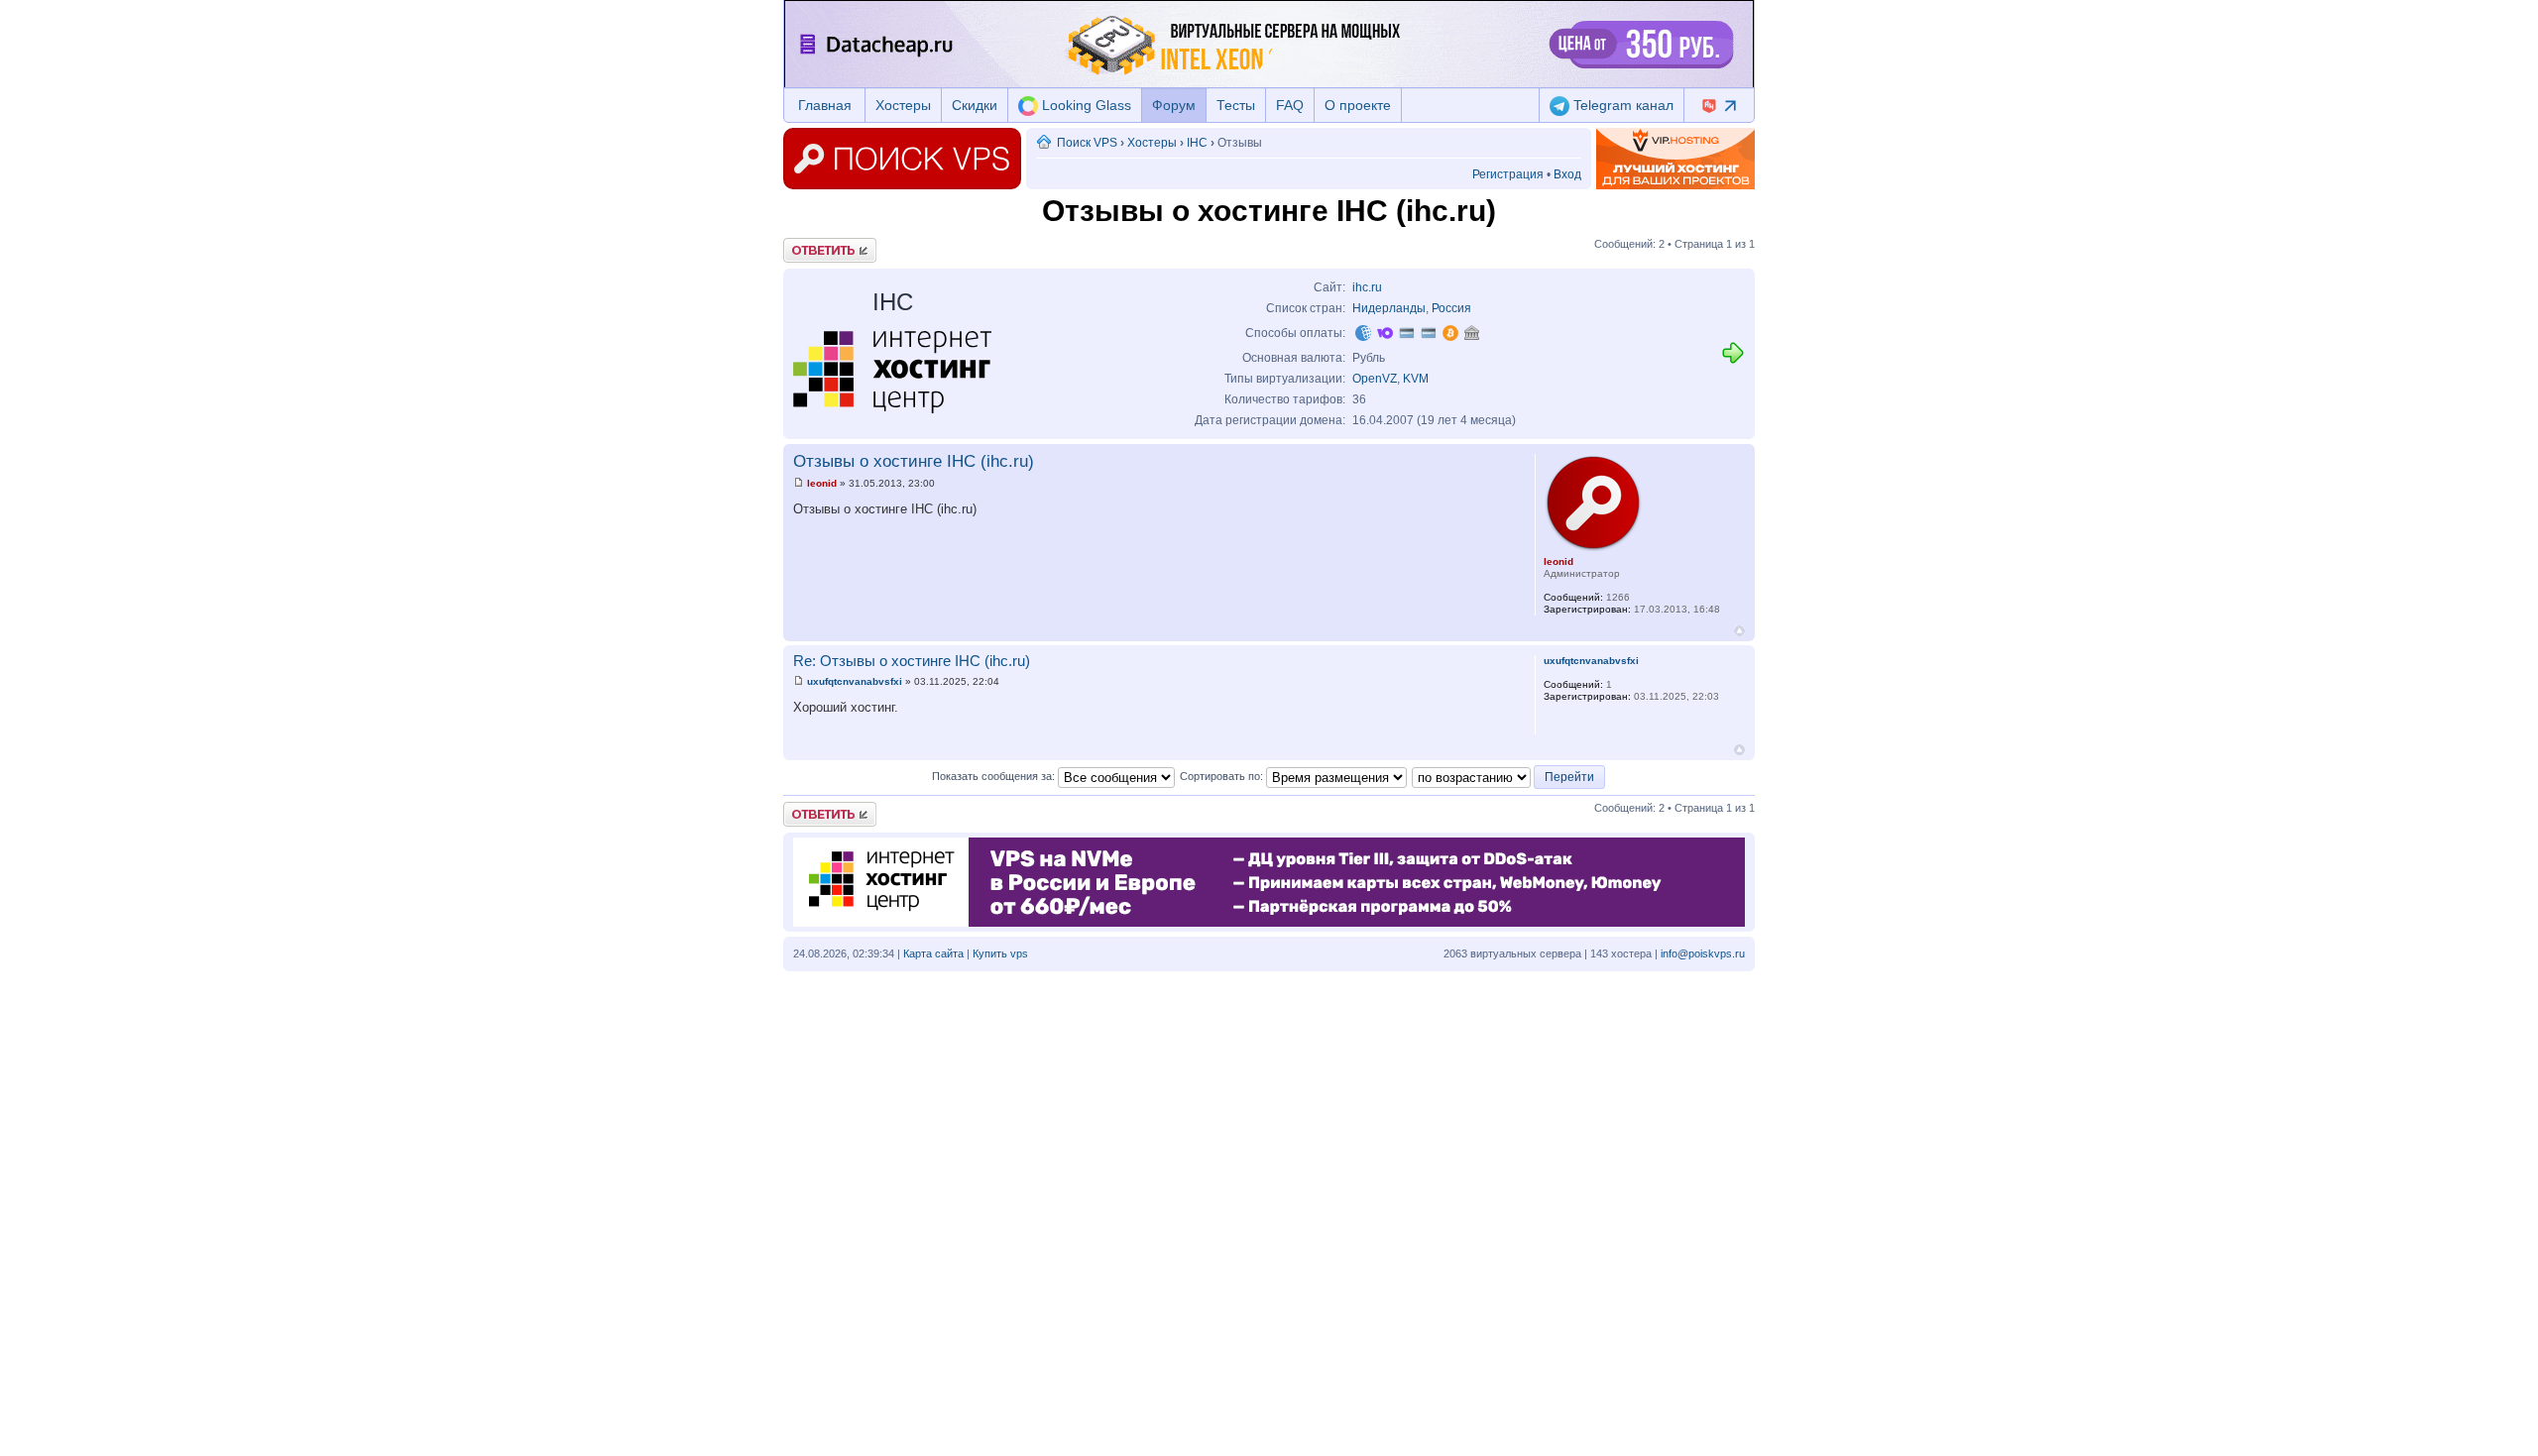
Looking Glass (1085, 105)
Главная (825, 105)
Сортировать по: (1223, 776)
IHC (1197, 143)
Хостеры (903, 105)
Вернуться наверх (1739, 631)
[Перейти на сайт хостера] (1733, 361)
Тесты (1236, 105)
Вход (1567, 174)
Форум (1174, 105)
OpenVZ (1375, 379)
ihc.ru (1367, 287)
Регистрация (1508, 174)
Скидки (975, 105)
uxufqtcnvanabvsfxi (855, 681)
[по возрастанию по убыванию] (1509, 776)
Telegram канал (1621, 105)
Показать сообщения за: (995, 776)
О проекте (1358, 105)
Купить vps (1000, 953)
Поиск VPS (1087, 143)
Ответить (807, 244)
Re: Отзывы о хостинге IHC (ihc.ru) (912, 661)
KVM (1416, 379)
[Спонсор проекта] (1675, 159)
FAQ (1290, 105)
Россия (1451, 308)
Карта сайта (933, 953)
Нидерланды (1389, 308)
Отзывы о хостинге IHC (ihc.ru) (914, 461)
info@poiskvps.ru (1703, 953)
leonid (822, 483)
